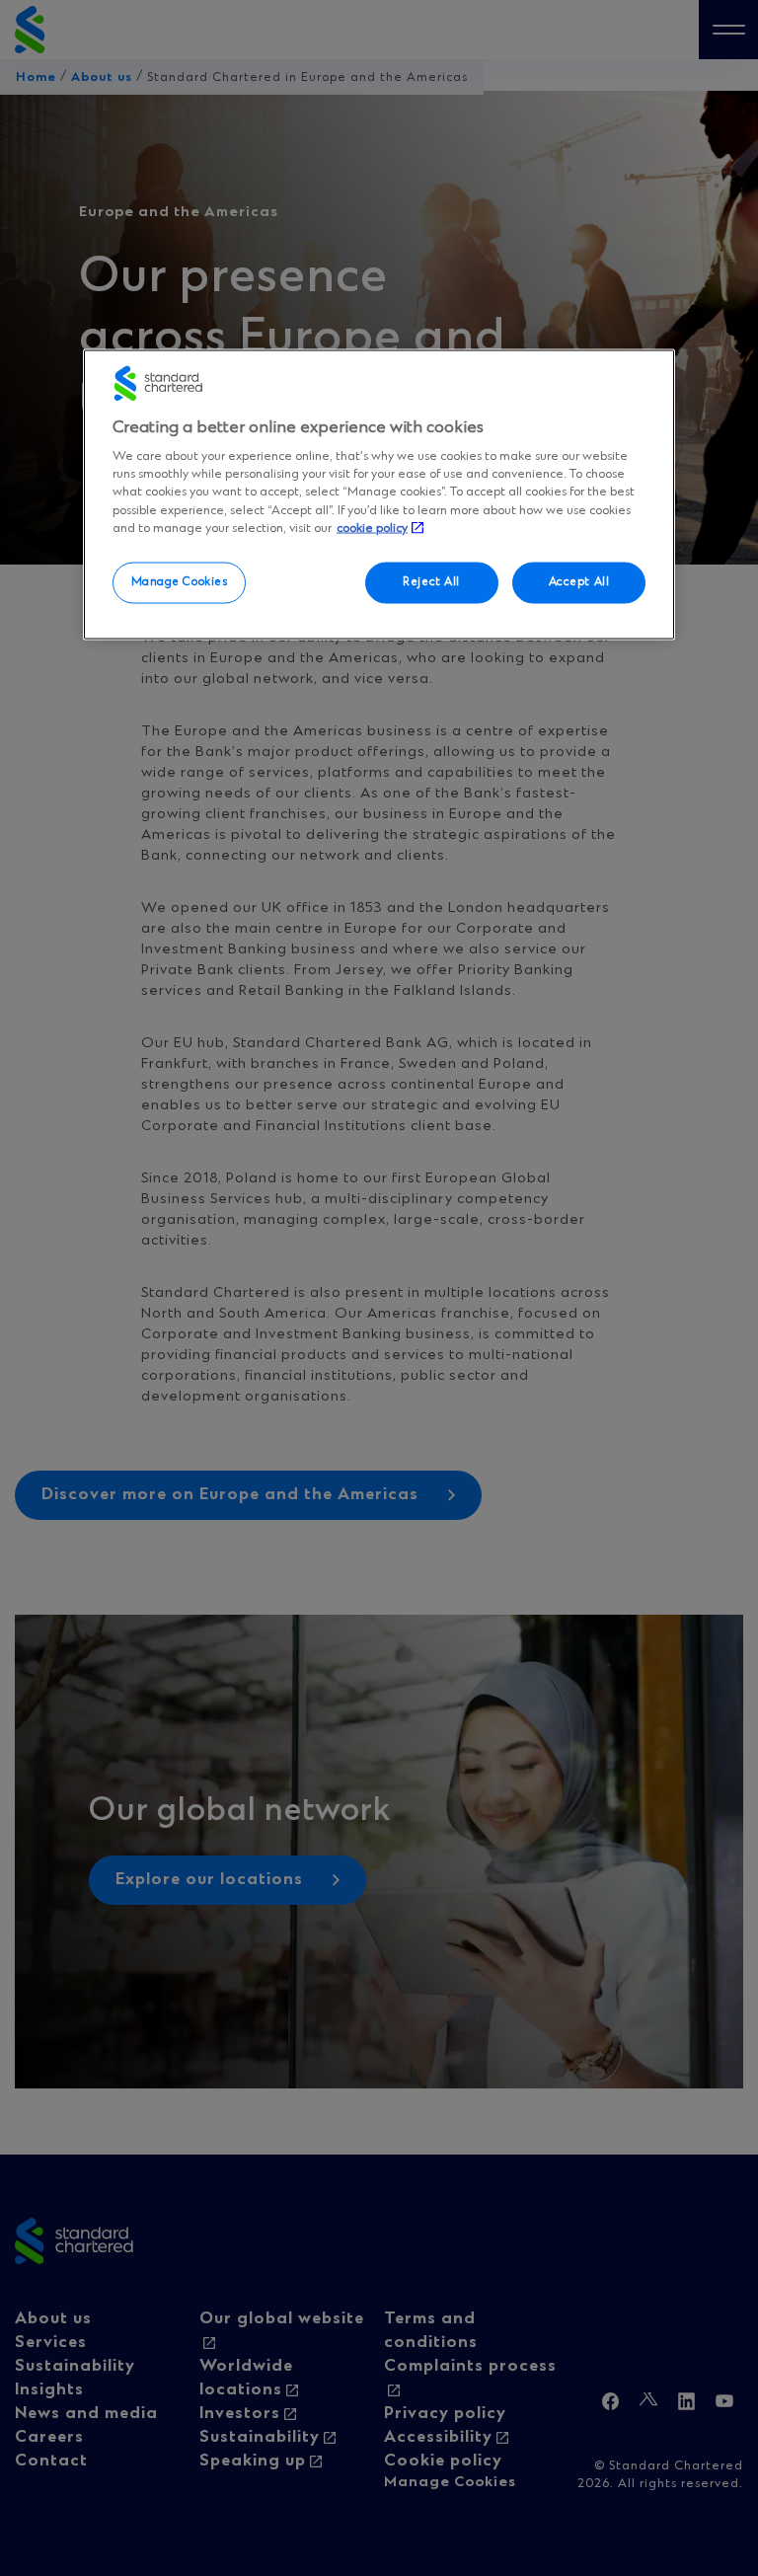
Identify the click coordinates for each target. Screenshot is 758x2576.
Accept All (579, 582)
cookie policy (372, 529)
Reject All (431, 582)
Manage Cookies (180, 582)
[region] (379, 494)
